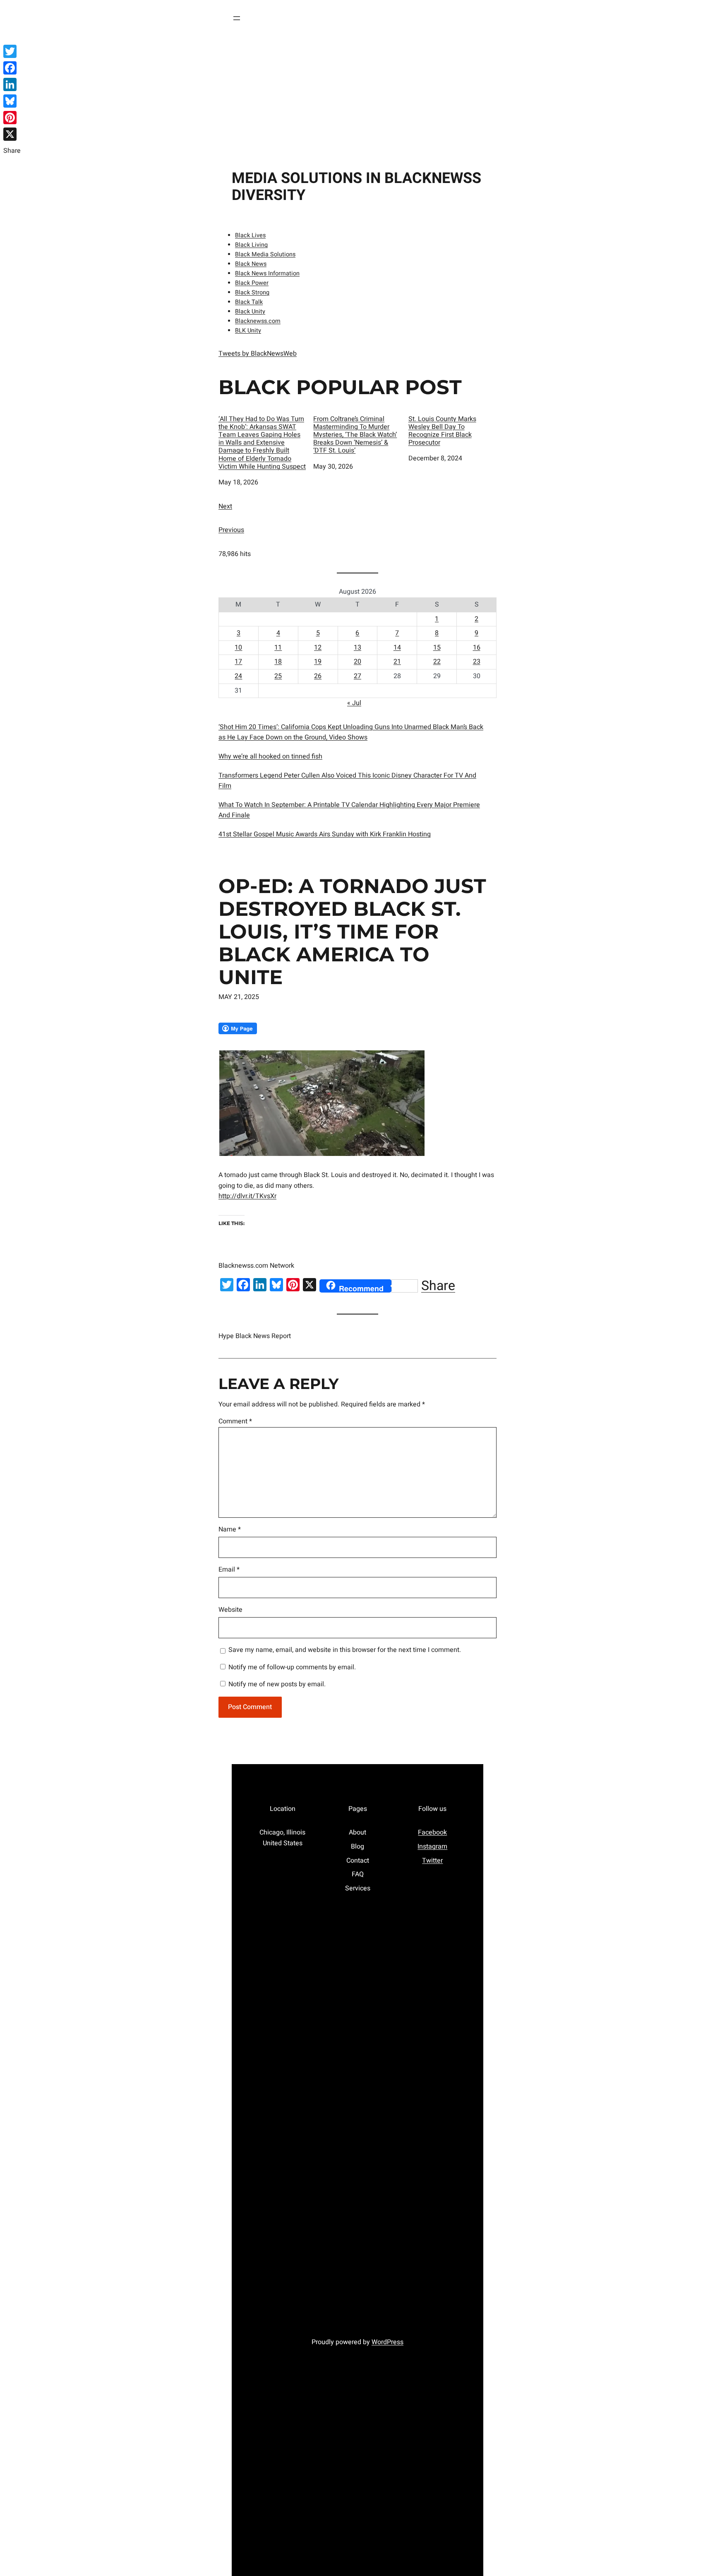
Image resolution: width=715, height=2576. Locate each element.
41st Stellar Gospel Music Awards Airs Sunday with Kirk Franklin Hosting (325, 834)
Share (438, 1286)
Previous (231, 530)
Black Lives (250, 235)
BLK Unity (248, 331)
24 (238, 676)
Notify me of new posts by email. (277, 1684)
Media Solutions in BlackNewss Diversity (356, 187)
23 (477, 662)
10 (238, 648)
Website (230, 1610)
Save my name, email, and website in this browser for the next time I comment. (345, 1650)
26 (318, 676)
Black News (251, 264)
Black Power (252, 283)
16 (477, 648)
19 (318, 662)
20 (357, 662)
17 (238, 662)
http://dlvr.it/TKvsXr (247, 1196)
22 (437, 662)
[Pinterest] (12, 118)
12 (318, 648)
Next (225, 506)
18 (278, 662)
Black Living (251, 245)
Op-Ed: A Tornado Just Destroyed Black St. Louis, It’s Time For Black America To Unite (352, 932)
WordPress (387, 2342)
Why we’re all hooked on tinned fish (270, 756)
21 (397, 662)
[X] (12, 134)
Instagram (432, 1847)
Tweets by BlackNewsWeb (258, 354)
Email (229, 1570)
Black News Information (267, 273)
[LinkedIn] (12, 84)
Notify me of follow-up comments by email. (292, 1667)
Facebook (432, 1832)
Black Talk (249, 302)
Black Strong (252, 293)
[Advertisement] (357, 99)
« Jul (354, 703)
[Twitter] (12, 51)
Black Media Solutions (265, 254)
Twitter (432, 1861)
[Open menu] (237, 18)
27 (357, 676)
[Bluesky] (12, 101)
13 (357, 648)
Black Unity (250, 312)
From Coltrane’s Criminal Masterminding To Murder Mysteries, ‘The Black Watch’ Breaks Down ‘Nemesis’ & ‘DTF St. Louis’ (355, 435)
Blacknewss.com (258, 321)
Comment (235, 1421)
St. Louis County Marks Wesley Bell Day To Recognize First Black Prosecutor (442, 431)
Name (230, 1529)
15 (437, 648)
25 (278, 676)
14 (397, 648)
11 (278, 648)
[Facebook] (12, 68)
